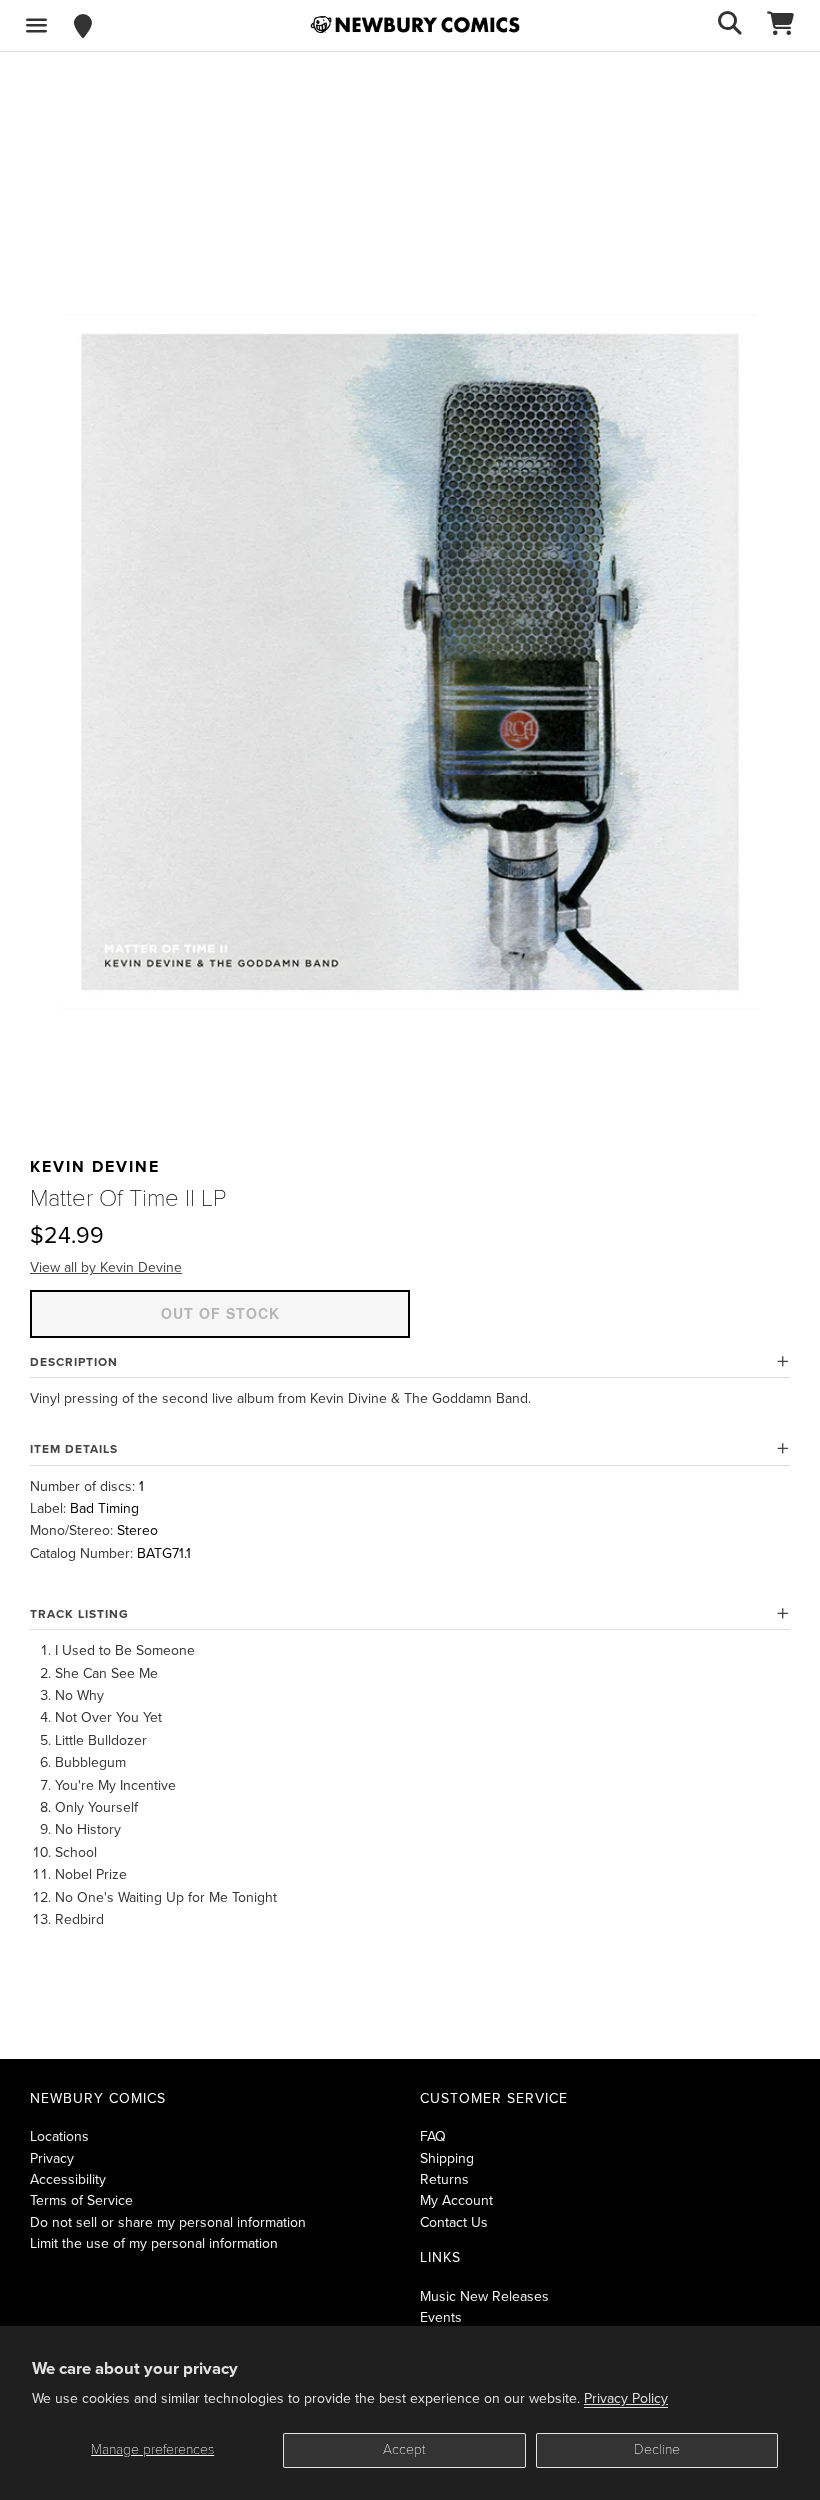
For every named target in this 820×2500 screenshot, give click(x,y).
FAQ (433, 2136)
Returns (444, 2179)
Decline (657, 2449)
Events (441, 2317)
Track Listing (79, 1614)
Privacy (52, 2158)
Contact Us (454, 2222)
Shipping (447, 2158)
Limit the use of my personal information (154, 2243)
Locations (59, 2136)
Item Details (74, 1449)
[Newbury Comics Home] (415, 25)
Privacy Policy (626, 2398)
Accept (404, 2449)
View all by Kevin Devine (106, 1267)
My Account (456, 2200)
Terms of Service (81, 2200)
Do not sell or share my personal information (168, 2222)
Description (74, 1362)
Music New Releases (484, 2296)
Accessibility (68, 2179)
